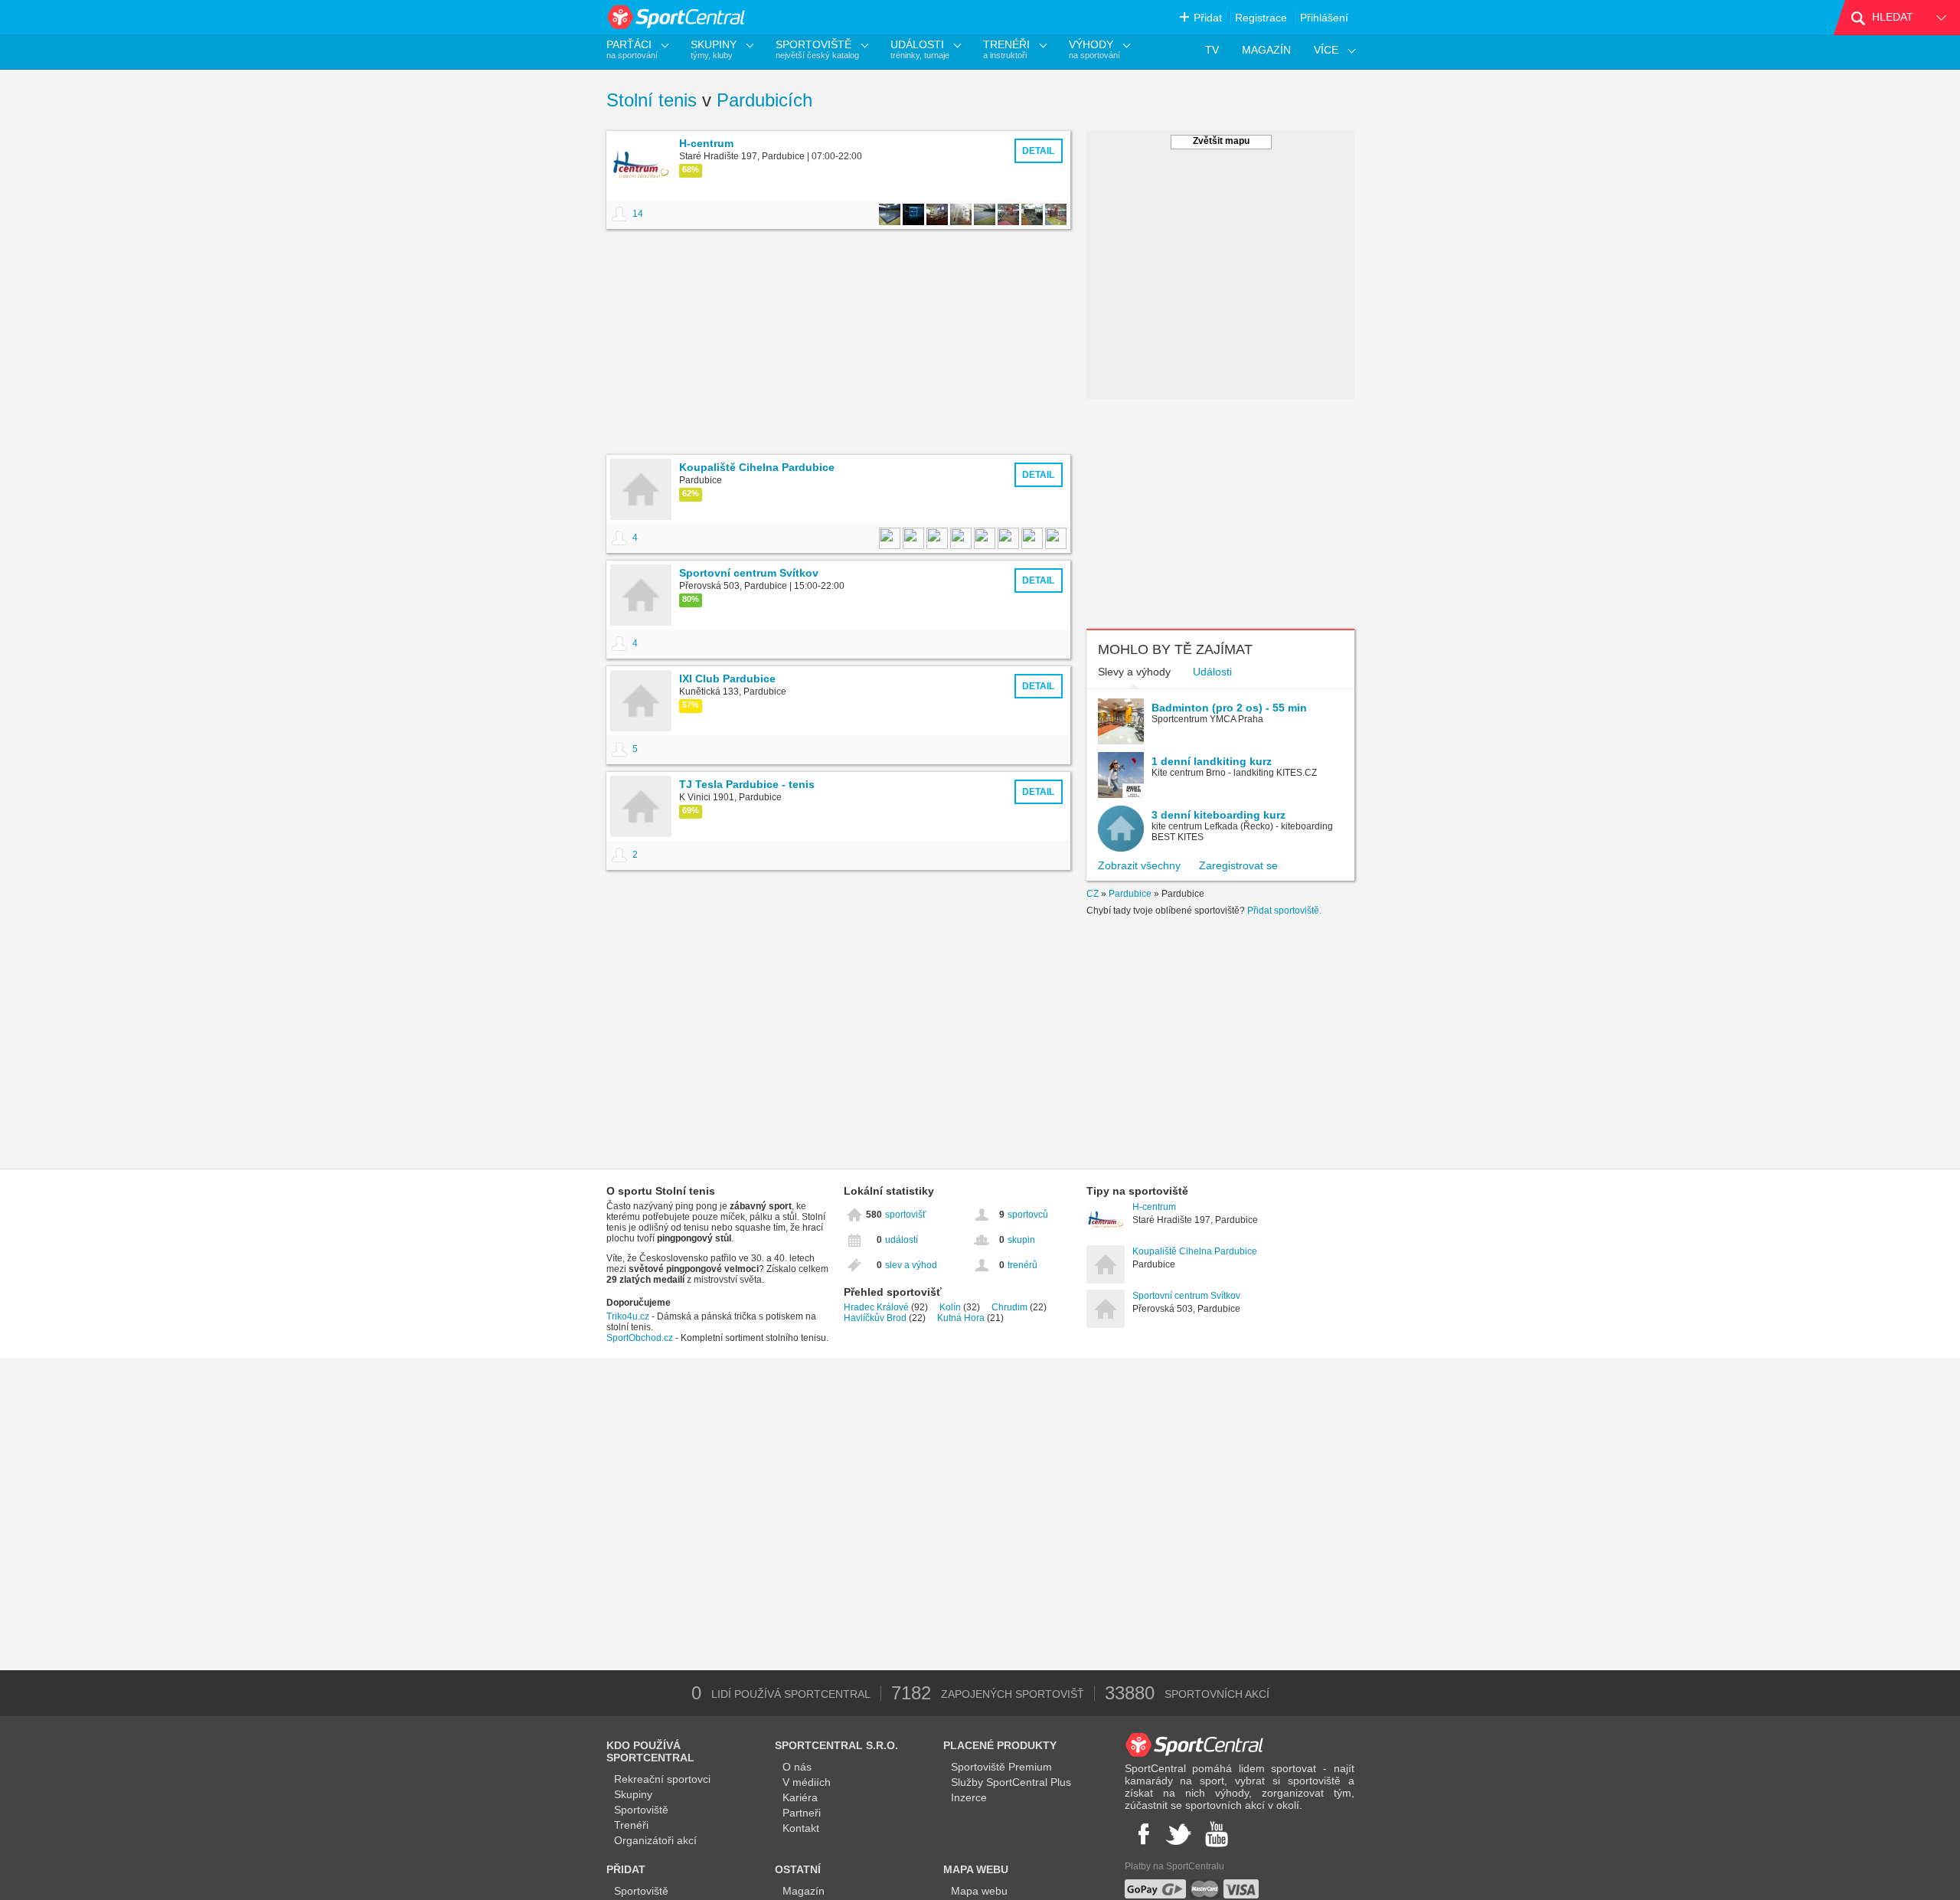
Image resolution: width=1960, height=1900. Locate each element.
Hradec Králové (876, 1307)
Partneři (802, 1813)
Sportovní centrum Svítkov (1186, 1296)
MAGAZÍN (1266, 50)
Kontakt (801, 1828)
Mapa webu (979, 1891)
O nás (797, 1767)
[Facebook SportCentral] (1142, 1834)
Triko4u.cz (628, 1316)
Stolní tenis (652, 100)
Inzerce (969, 1797)
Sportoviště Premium (1001, 1767)
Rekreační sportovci (662, 1779)
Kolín (950, 1307)
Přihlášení (1324, 18)
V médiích (807, 1782)
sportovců (1028, 1215)
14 (638, 214)
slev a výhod (911, 1265)
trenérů (1022, 1265)
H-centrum (1154, 1207)
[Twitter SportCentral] (1178, 1834)
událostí (902, 1240)
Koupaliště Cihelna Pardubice (1195, 1251)
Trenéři (631, 1825)
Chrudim (1009, 1307)
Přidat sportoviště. (1284, 911)
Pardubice (1130, 894)
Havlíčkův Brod (875, 1318)
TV (1212, 50)
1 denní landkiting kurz (1212, 761)
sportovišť (906, 1215)
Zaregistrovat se (1238, 865)
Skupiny (633, 1794)
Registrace (1261, 18)
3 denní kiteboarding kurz (1218, 815)
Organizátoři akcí (655, 1840)
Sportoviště (641, 1810)
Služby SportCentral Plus (1011, 1782)
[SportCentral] (677, 17)
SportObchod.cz (641, 1338)
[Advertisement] (838, 344)
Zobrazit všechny (1139, 865)
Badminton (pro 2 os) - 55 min (1229, 708)
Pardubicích (764, 100)
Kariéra (800, 1797)
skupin (1021, 1240)
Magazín (804, 1891)
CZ (1093, 894)
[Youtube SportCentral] (1217, 1834)
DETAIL (1038, 151)
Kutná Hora (961, 1318)
